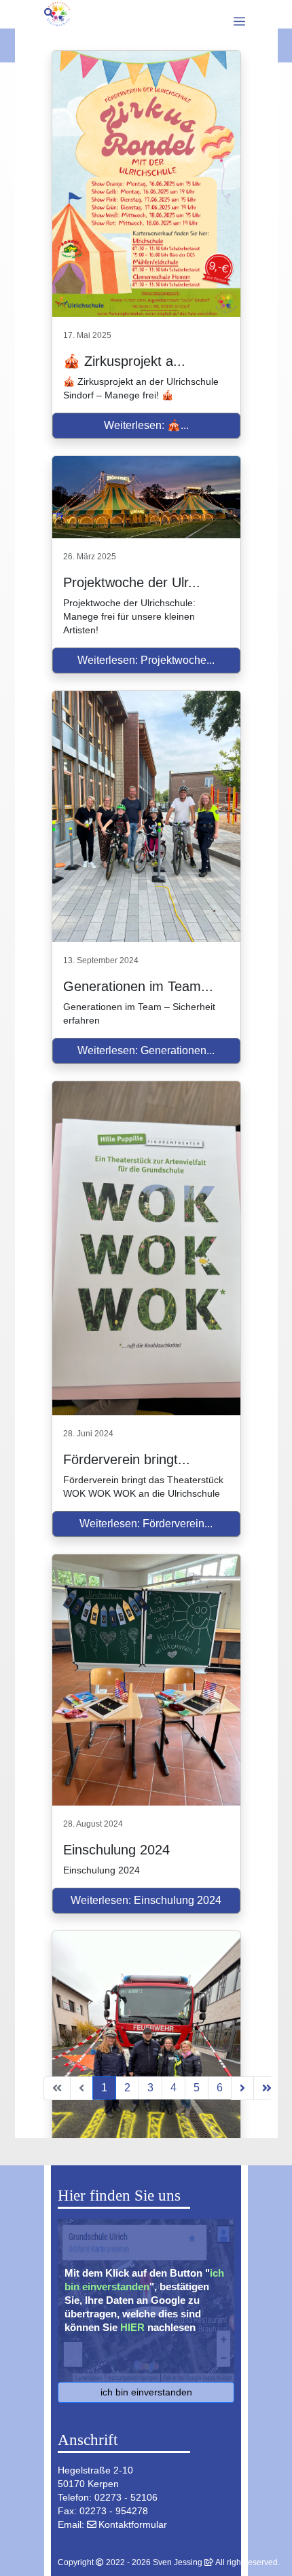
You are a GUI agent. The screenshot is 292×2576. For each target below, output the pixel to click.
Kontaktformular (133, 2524)
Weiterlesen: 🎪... (146, 425)
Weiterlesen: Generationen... (146, 1050)
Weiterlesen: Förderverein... (146, 1524)
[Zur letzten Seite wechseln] (267, 2088)
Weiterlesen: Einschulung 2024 (146, 1900)
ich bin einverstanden (146, 2392)
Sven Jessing (178, 2562)
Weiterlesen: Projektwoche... (146, 660)
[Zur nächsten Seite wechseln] (242, 2088)
